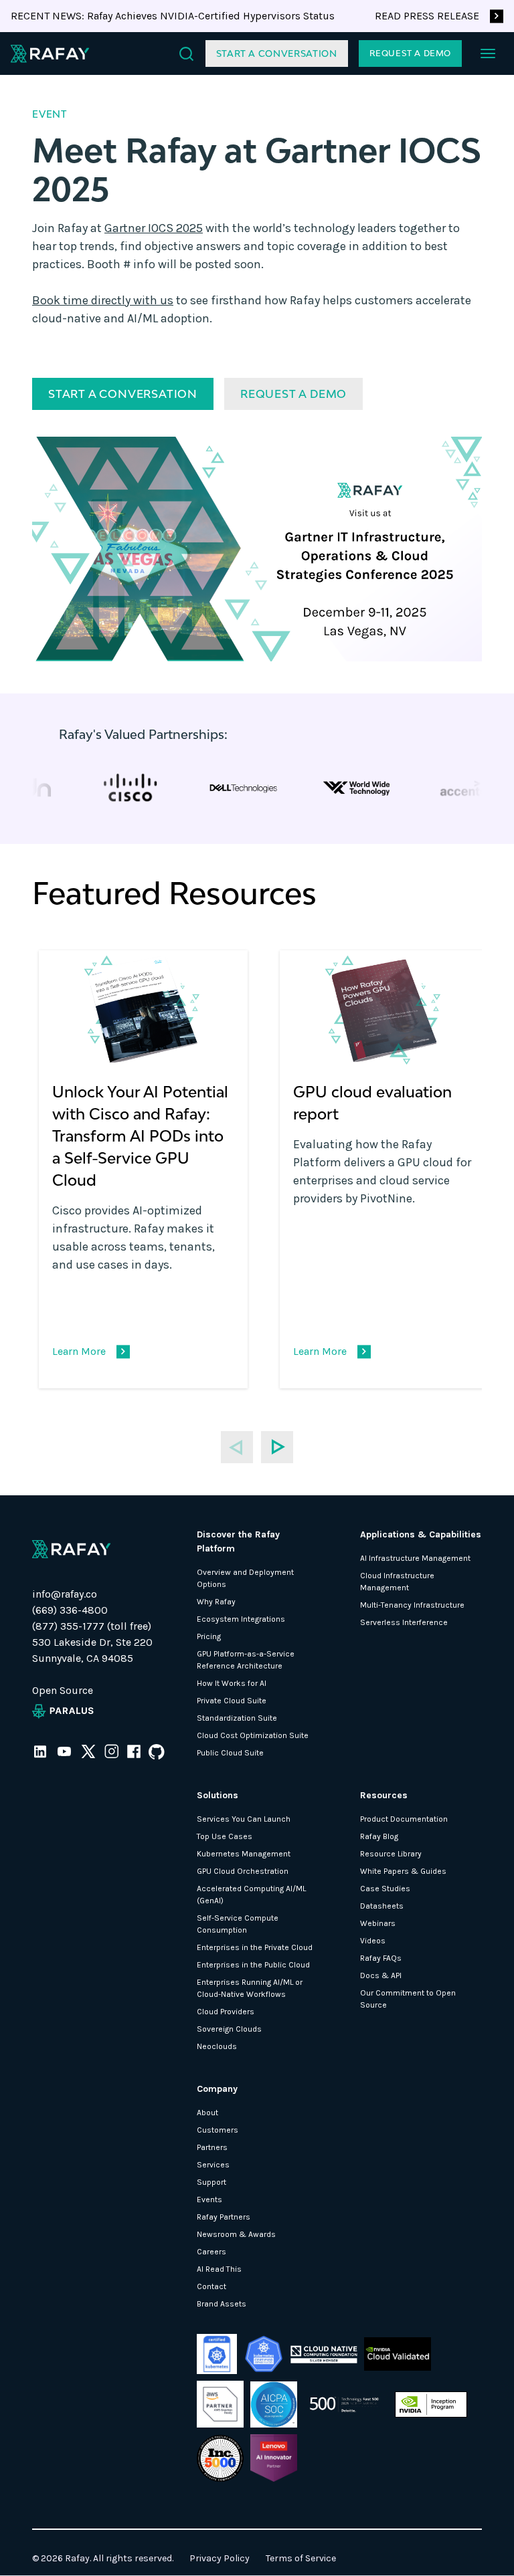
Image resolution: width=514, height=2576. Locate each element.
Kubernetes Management (244, 1854)
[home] (50, 53)
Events (209, 2199)
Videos (373, 1941)
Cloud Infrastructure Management (397, 1582)
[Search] (186, 54)
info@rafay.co (65, 1594)
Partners (212, 2147)
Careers (211, 2252)
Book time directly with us (103, 300)
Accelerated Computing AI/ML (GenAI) (251, 1895)
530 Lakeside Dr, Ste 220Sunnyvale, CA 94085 (92, 1650)
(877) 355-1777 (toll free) (92, 1626)
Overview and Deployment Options (245, 1578)
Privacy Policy (220, 2558)
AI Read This (219, 2269)
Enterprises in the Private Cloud (255, 1947)
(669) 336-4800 (70, 1610)
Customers (218, 2130)
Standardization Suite (237, 1718)
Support (211, 2182)
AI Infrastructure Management (415, 1558)
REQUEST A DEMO (410, 53)
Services (213, 2165)
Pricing (209, 1636)
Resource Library (391, 1854)
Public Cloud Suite (230, 1753)
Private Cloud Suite (232, 1701)
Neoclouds (217, 2046)
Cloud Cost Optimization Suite (253, 1735)
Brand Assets (222, 2304)
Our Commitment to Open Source (408, 1999)
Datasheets (382, 1906)
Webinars (378, 1923)
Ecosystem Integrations (241, 1619)
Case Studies (385, 1889)
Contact (211, 2286)
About (207, 2113)
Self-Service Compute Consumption (238, 1924)
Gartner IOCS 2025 (154, 228)
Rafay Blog (379, 1836)
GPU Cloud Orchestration (243, 1871)
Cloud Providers (226, 2012)
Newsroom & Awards (236, 2234)
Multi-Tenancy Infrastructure (412, 1605)
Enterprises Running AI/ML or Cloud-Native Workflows (250, 1988)
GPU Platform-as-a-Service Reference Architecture (246, 1660)
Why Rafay (216, 1602)
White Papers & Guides (403, 1871)
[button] (488, 53)
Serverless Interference (404, 1622)
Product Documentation (404, 1819)
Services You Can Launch (244, 1819)
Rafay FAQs (381, 1958)
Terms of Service (301, 2558)
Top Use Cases (225, 1836)
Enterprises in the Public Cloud (253, 1965)
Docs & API (381, 1975)
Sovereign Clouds (229, 2029)
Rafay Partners (224, 2217)
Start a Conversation (277, 53)
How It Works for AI (232, 1683)
